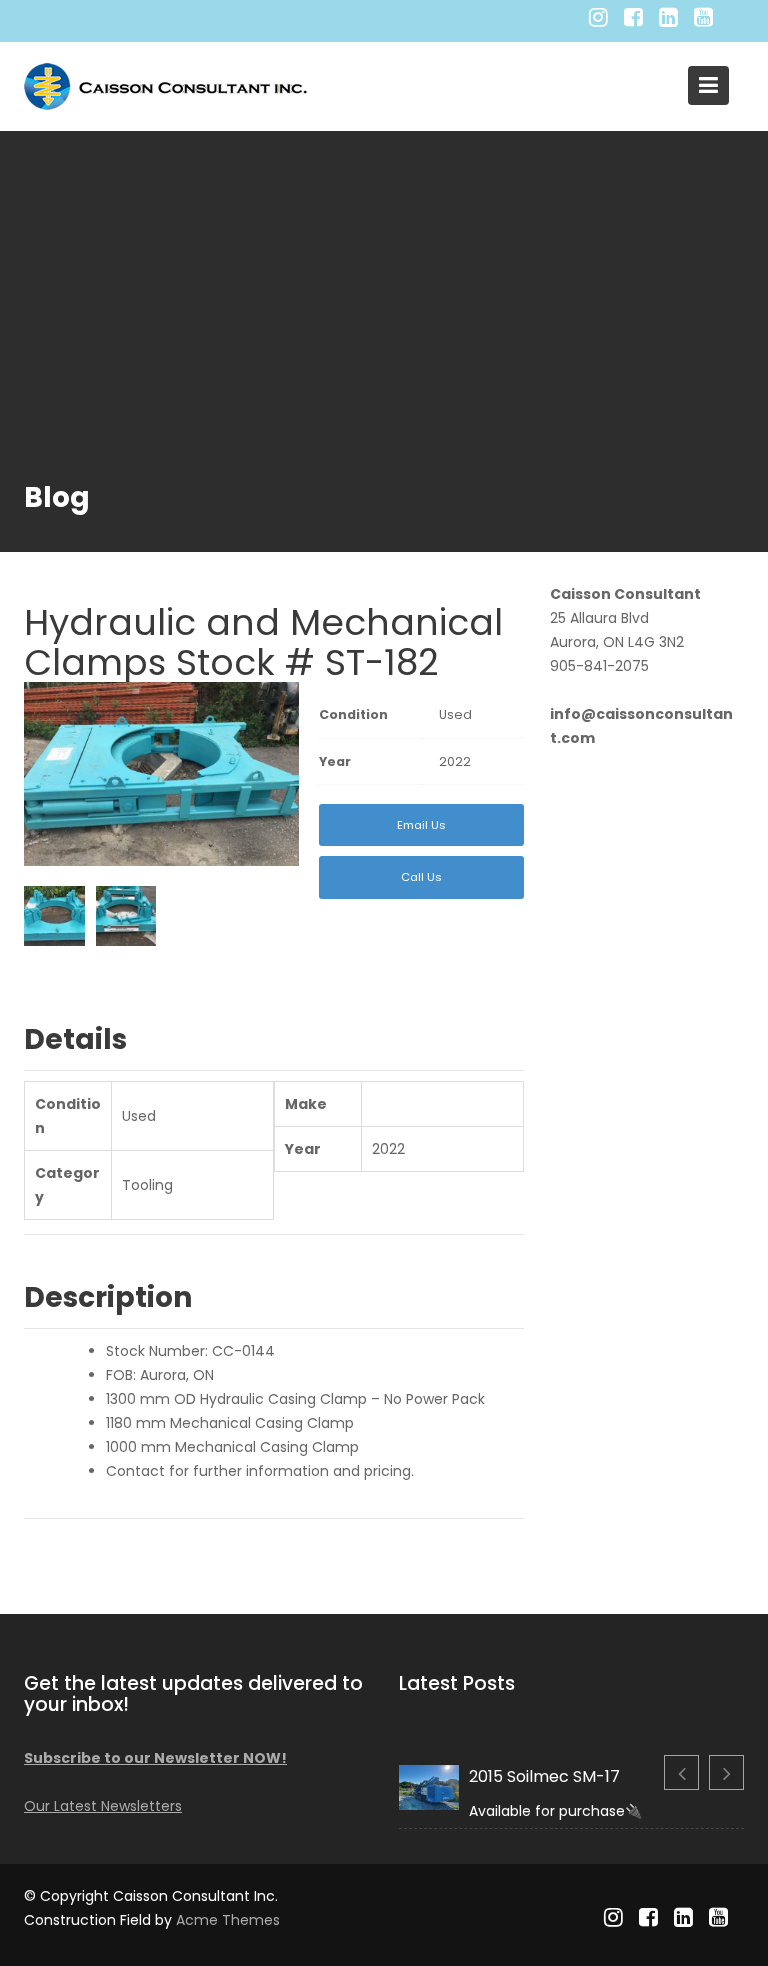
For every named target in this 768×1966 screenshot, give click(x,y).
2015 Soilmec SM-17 (544, 1776)
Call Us (421, 877)
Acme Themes (228, 1920)
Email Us (421, 825)
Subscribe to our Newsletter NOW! (155, 1758)
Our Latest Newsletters (103, 1806)
